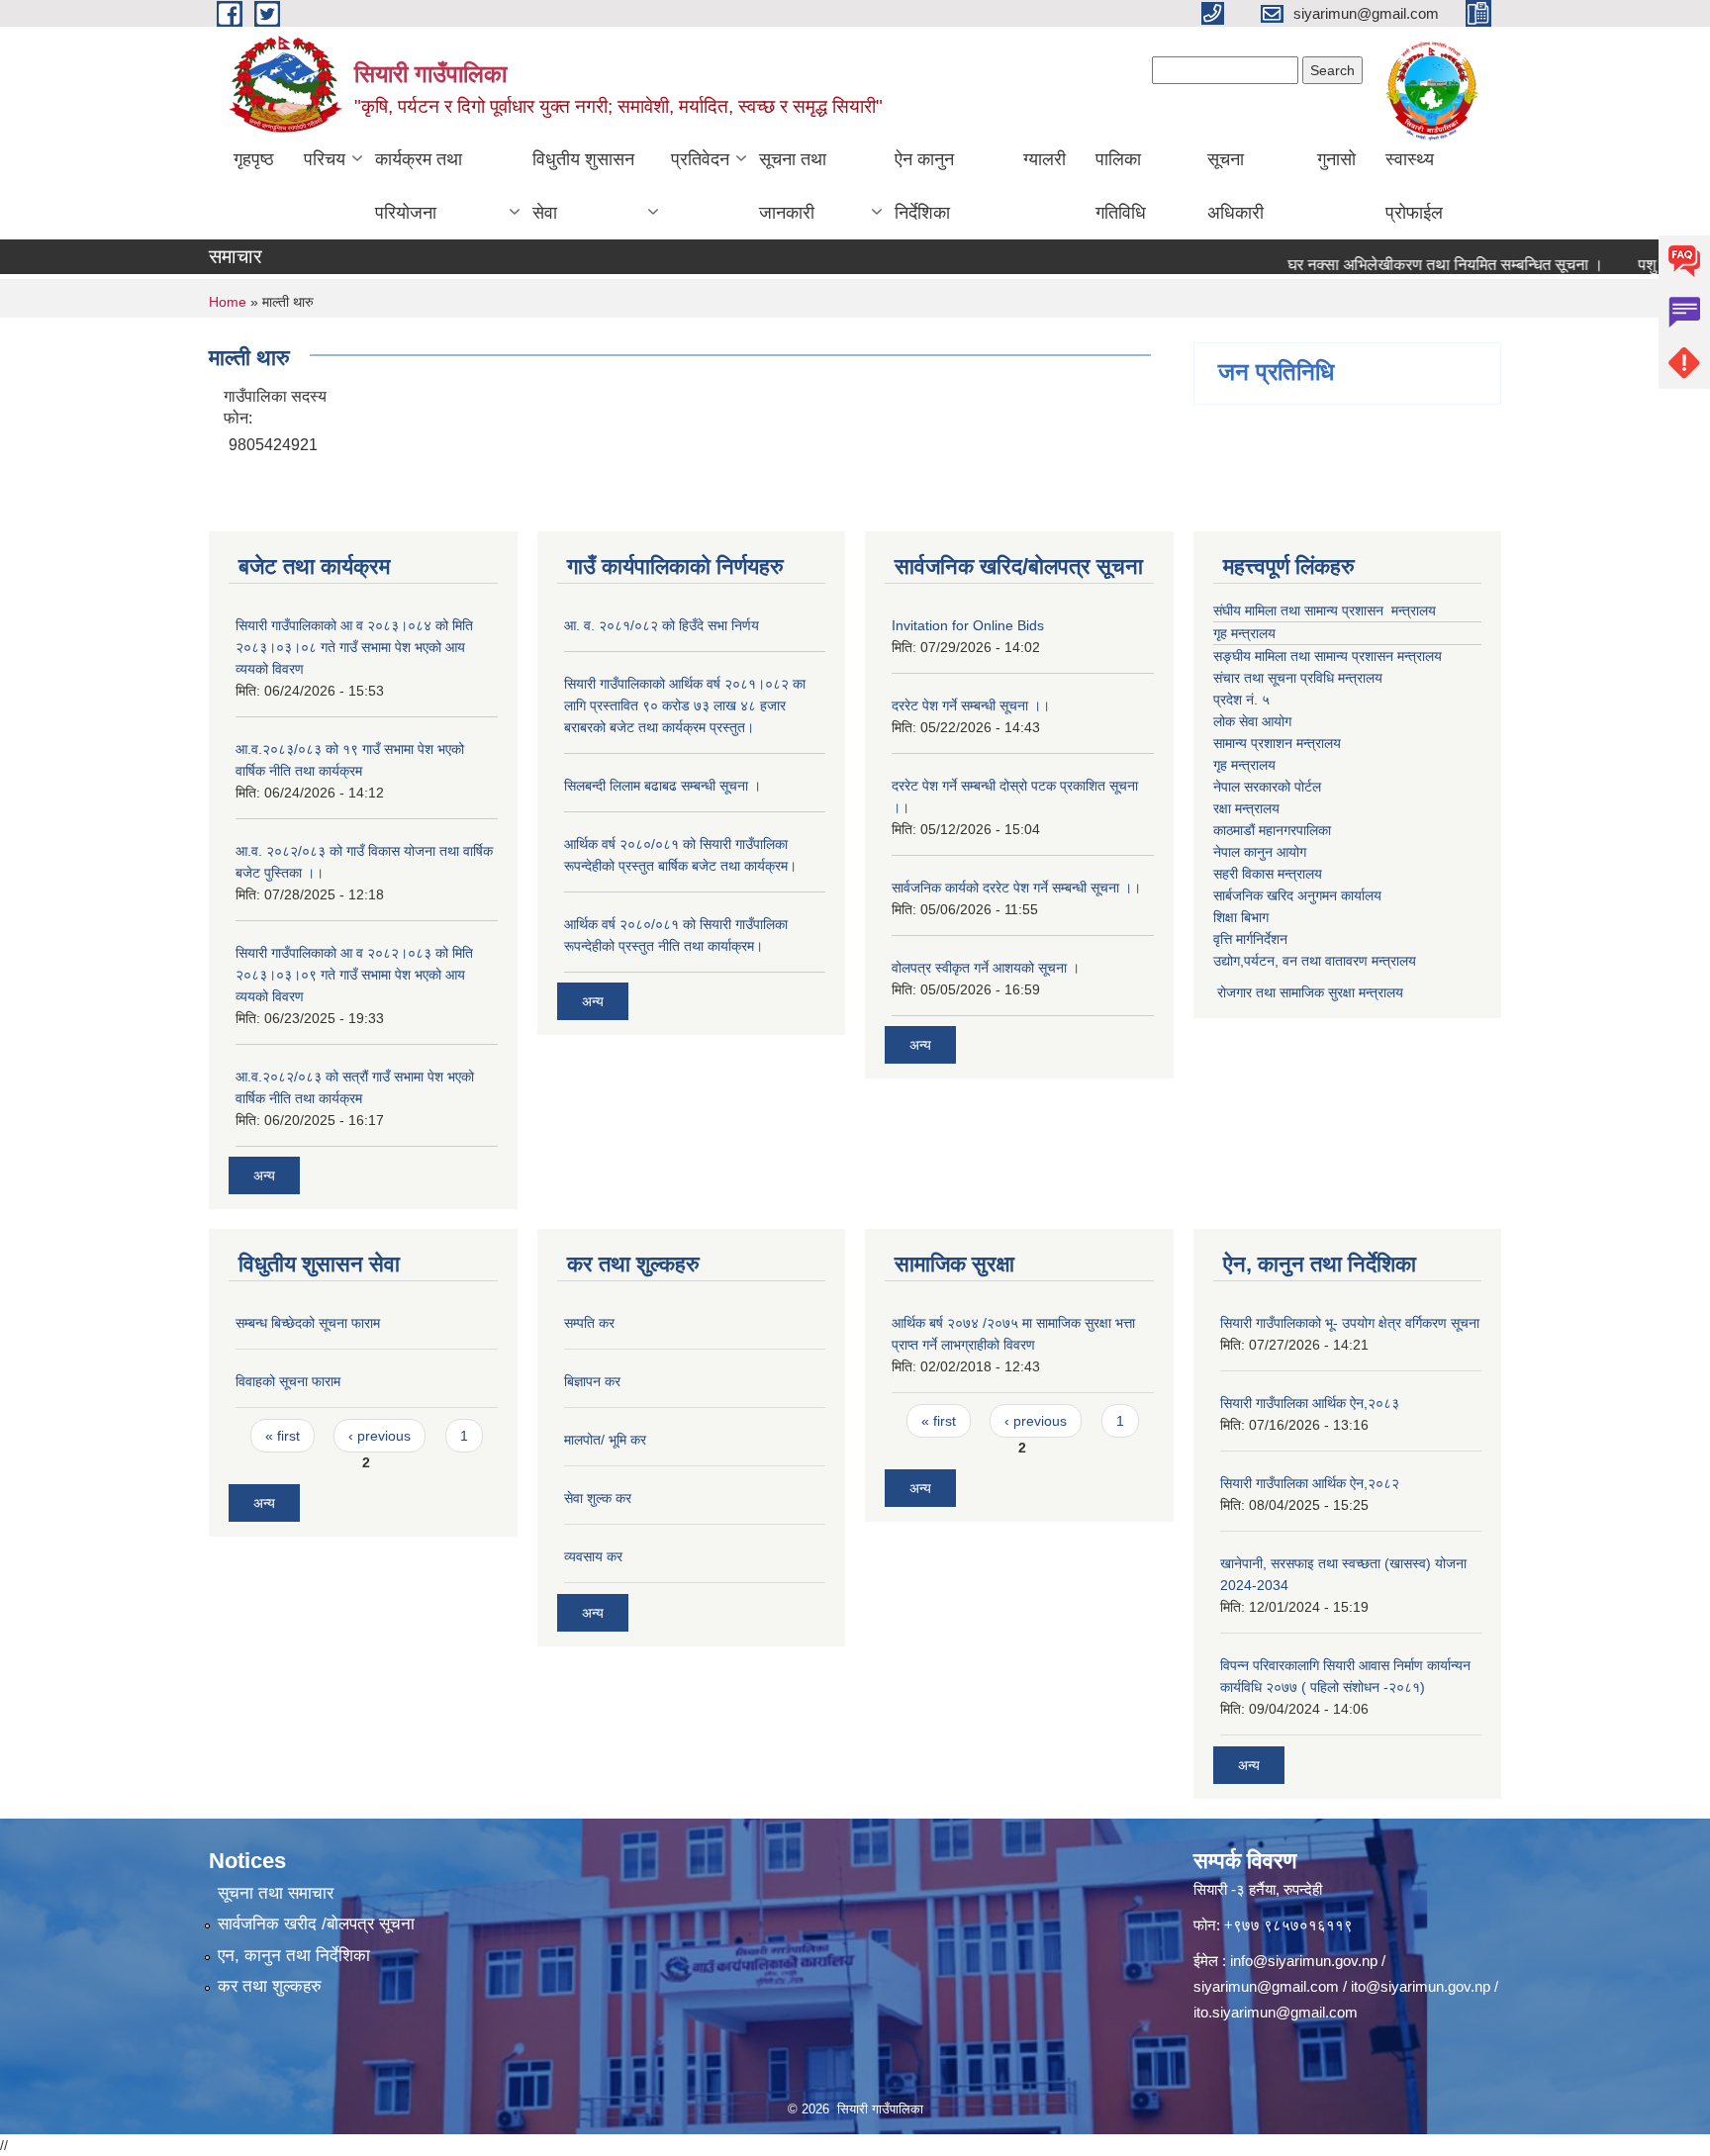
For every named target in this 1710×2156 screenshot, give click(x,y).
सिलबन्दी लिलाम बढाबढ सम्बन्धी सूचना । (663, 786)
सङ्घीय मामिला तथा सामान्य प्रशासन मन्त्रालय (1328, 656)
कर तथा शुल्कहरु (270, 1986)
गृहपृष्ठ (254, 159)
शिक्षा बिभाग (1241, 917)
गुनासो (1336, 159)
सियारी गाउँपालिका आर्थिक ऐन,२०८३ (1310, 1403)
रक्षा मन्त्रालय (1246, 808)
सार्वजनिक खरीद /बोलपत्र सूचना (316, 1924)
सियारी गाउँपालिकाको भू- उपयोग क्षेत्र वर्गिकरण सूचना (1350, 1323)
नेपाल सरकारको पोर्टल (1267, 787)
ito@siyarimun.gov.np (1421, 1986)
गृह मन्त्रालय (1244, 633)
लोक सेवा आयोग (1252, 721)
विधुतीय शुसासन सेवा (583, 186)
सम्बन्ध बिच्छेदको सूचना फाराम (308, 1323)
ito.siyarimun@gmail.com (1276, 2012)
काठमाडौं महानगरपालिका (1272, 830)
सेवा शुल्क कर (598, 1498)
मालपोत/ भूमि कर (605, 1440)
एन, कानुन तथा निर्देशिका (294, 1956)
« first (283, 1436)
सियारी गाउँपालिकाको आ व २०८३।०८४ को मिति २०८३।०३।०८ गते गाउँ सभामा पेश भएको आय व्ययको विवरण (354, 647)
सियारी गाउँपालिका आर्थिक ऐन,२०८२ (1310, 1483)
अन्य (264, 1175)
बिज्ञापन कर (592, 1381)
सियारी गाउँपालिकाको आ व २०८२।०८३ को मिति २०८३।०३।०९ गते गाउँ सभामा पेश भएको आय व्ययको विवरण (354, 975)
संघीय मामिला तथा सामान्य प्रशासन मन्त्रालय (1325, 610)
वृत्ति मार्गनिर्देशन (1250, 939)
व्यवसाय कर (593, 1556)
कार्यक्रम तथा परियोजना (419, 186)
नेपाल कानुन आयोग (1260, 852)
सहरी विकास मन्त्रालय (1268, 874)
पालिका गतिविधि (1121, 186)
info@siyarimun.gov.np (1304, 1961)
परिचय (325, 159)
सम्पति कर (589, 1323)
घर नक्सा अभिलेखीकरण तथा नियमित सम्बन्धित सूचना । (1410, 265)
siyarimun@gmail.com (1266, 1986)
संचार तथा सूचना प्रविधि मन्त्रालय (1298, 678)
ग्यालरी (1045, 159)
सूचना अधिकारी (1235, 186)
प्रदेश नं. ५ (1241, 700)
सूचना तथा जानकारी (793, 186)
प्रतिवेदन (700, 159)
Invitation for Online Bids (968, 625)
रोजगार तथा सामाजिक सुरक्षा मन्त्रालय (1308, 992)
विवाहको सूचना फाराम (288, 1381)
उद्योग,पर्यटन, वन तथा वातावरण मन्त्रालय (1315, 961)
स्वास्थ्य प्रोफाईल (1414, 186)
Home (228, 302)
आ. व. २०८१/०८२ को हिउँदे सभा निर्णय (662, 625)
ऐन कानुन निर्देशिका (924, 186)
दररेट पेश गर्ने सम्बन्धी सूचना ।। (971, 705)
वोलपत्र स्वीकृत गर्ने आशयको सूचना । (986, 968)
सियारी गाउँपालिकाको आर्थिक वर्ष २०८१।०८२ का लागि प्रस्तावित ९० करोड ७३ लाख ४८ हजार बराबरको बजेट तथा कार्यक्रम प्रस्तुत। (685, 705)
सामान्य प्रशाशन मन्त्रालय (1277, 743)
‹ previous (380, 1436)
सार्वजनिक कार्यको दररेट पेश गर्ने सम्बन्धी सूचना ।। (1016, 888)
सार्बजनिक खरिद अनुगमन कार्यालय (1297, 895)
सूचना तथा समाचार (276, 1893)
